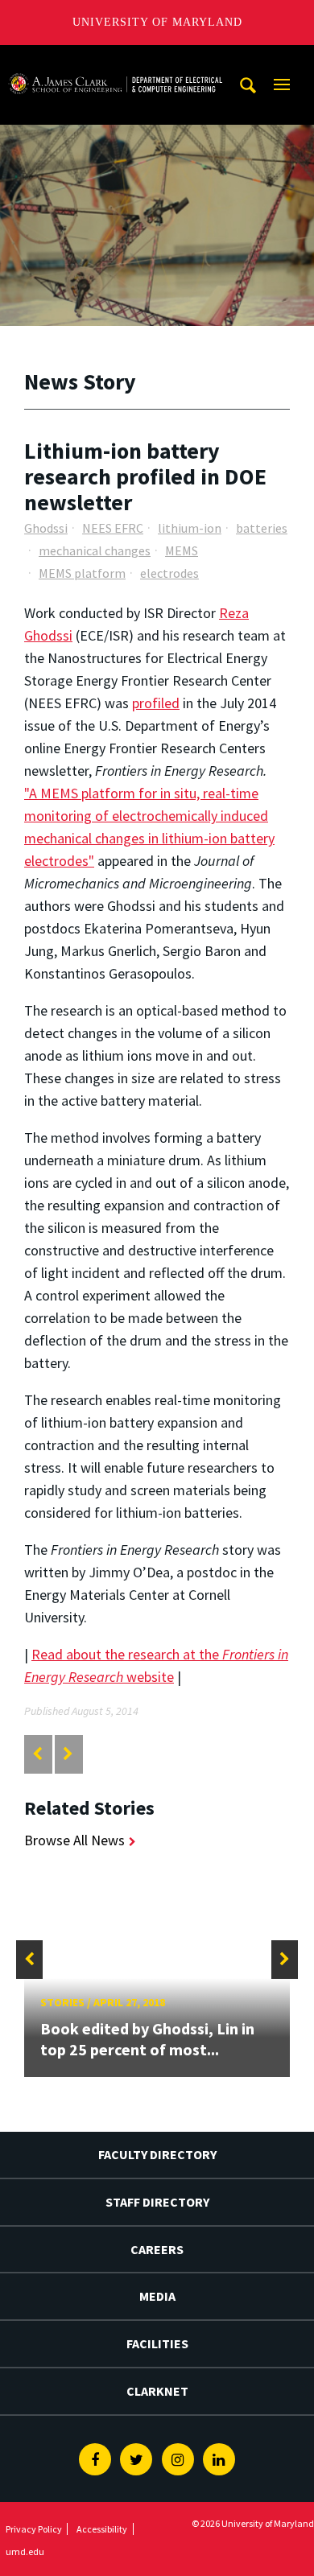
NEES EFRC (113, 528)
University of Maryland (157, 22)
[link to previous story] (37, 1754)
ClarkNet (157, 2391)
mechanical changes (95, 550)
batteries (262, 528)
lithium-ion (190, 528)
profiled (156, 703)
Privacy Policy (34, 2529)
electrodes (169, 573)
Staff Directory (157, 2202)
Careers (157, 2249)
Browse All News (74, 1840)
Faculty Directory (157, 2154)
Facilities (157, 2343)
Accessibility (102, 2529)
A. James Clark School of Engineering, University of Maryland (115, 60)
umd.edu (25, 2551)
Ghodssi (46, 528)
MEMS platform (82, 573)
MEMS (182, 550)
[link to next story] (68, 1754)
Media (157, 2296)
